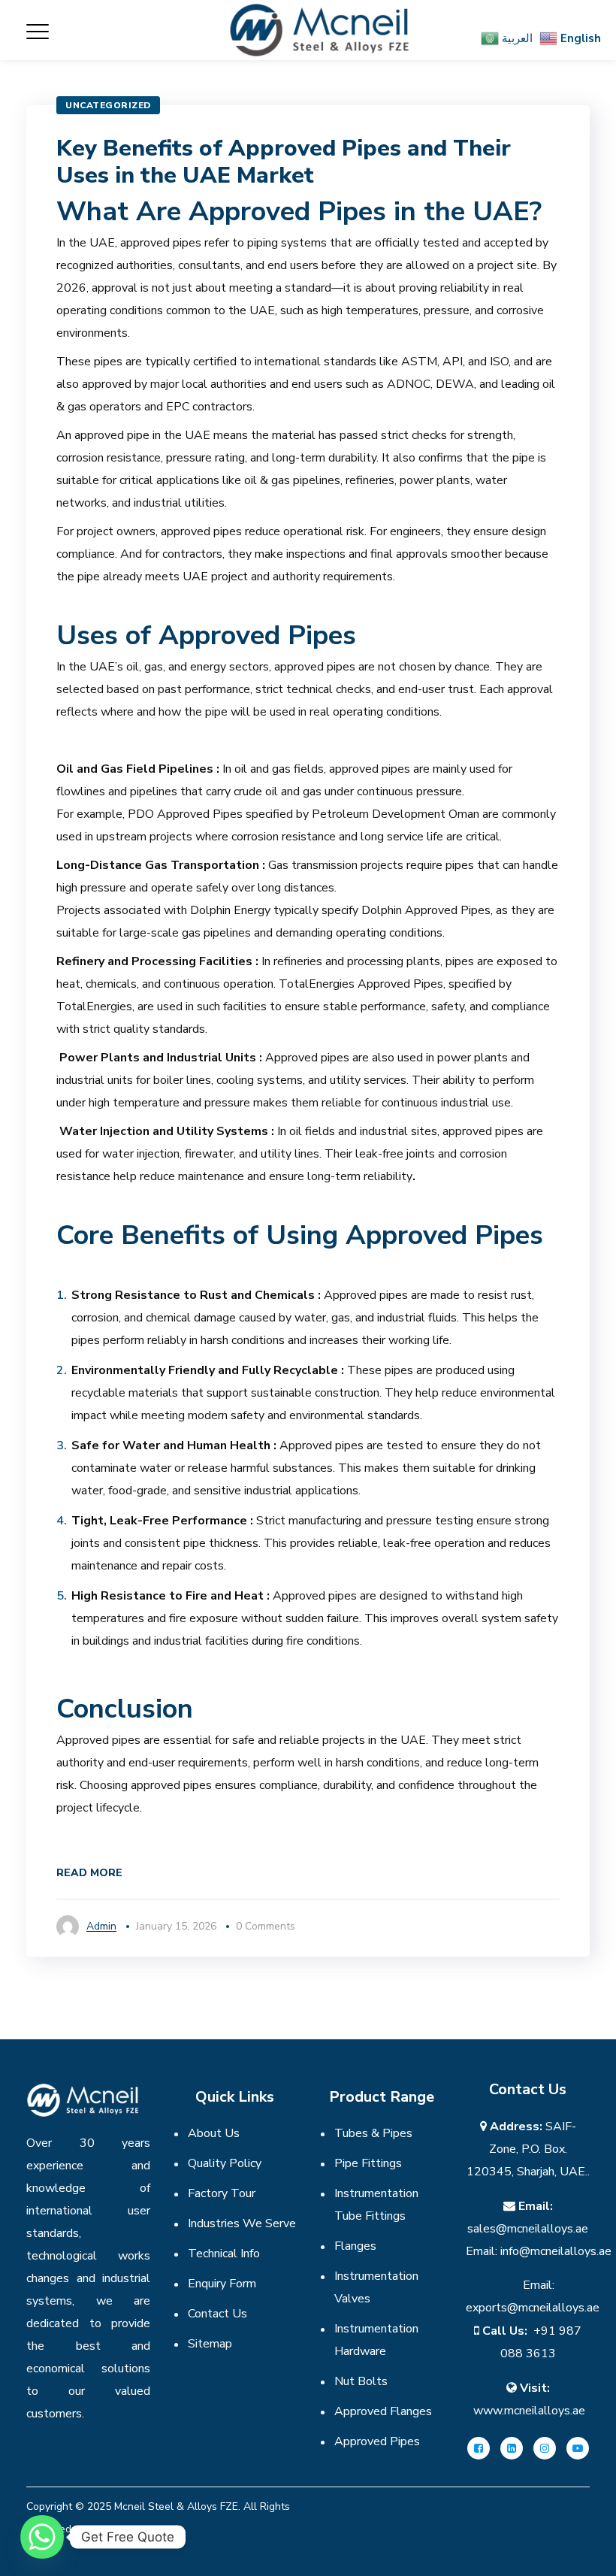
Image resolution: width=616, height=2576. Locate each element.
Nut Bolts (361, 2381)
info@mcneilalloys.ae (556, 2251)
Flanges (355, 2246)
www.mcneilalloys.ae (529, 2411)
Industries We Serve (242, 2223)
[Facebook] (479, 2448)
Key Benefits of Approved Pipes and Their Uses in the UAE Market (284, 162)
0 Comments (266, 1926)
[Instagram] (545, 2448)
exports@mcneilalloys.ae (533, 2308)
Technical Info (224, 2254)
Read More (89, 1873)
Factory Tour (222, 2193)
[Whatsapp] (42, 2537)
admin (101, 1926)
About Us (214, 2133)
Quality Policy (225, 2163)
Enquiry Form (222, 2284)
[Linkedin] (512, 2448)
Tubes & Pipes (373, 2133)
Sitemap (210, 2344)
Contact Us (217, 2314)
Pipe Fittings (368, 2163)
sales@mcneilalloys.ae (528, 2229)
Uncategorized (108, 105)
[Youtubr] (578, 2448)
